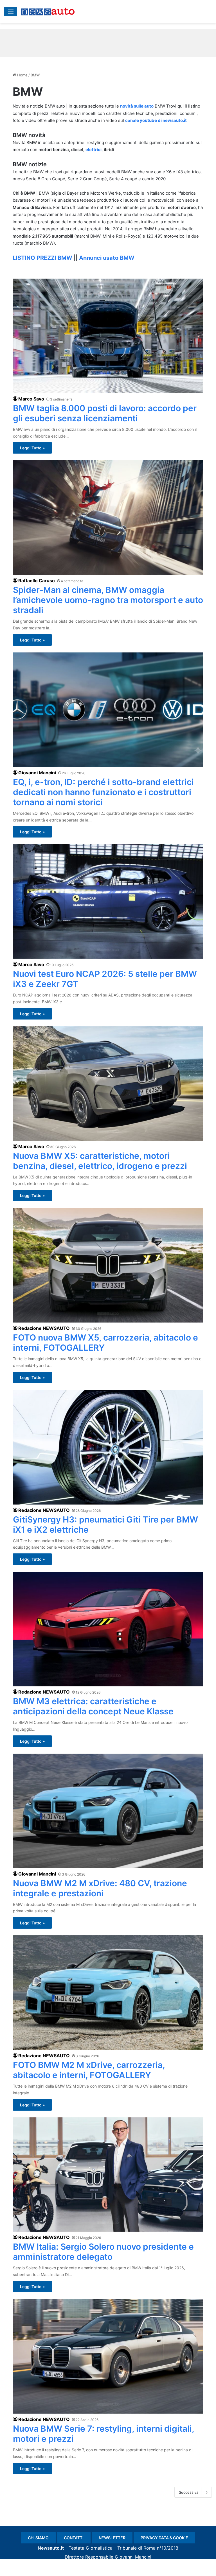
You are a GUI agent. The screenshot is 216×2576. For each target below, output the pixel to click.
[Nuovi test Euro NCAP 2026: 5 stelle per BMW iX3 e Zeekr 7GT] (108, 902)
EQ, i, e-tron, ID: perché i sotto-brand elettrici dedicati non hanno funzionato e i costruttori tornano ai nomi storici (103, 792)
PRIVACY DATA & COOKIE (164, 2538)
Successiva (189, 2492)
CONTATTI (74, 2538)
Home (22, 75)
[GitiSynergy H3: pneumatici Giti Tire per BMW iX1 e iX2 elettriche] (108, 1447)
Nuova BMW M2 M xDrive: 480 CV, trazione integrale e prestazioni (100, 1888)
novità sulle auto (137, 106)
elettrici (94, 150)
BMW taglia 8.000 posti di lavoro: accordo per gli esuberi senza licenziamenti (105, 413)
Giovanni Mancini (37, 773)
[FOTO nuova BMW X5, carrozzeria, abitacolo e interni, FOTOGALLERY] (108, 1265)
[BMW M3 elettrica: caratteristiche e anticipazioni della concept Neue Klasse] (108, 1629)
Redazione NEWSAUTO (44, 1328)
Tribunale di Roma (136, 2548)
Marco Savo (31, 399)
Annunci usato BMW (107, 258)
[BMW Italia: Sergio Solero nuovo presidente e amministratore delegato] (108, 2175)
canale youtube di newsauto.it (156, 120)
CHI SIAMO (38, 2538)
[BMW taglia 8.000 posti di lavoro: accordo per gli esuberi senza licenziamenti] (108, 336)
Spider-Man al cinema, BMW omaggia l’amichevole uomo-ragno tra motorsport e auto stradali (108, 600)
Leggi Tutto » (32, 448)
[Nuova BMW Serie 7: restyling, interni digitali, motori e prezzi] (108, 2356)
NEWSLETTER (112, 2538)
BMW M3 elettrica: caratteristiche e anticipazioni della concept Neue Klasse (93, 1706)
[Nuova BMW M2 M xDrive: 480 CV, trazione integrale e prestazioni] (108, 1811)
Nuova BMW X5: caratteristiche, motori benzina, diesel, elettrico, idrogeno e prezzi (100, 1161)
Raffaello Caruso (37, 581)
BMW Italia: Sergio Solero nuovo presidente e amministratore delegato (103, 2252)
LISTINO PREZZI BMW (42, 258)
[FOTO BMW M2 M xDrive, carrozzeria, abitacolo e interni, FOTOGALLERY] (108, 1993)
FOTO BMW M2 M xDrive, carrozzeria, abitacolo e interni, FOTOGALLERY (89, 2070)
